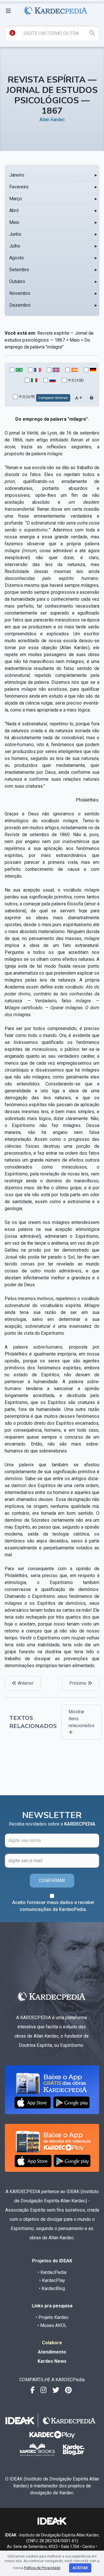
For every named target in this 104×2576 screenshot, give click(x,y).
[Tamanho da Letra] (79, 398)
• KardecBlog (52, 2288)
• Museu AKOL (52, 2325)
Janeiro (17, 175)
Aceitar (80, 2568)
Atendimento (52, 2352)
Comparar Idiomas (53, 398)
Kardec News (52, 2361)
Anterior (25, 1683)
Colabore (52, 2343)
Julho (15, 246)
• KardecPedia (52, 2272)
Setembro (19, 270)
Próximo (78, 1683)
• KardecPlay (52, 2280)
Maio (14, 222)
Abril (14, 210)
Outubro (17, 281)
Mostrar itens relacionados (81, 1719)
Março (16, 199)
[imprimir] (92, 398)
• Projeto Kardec (52, 2317)
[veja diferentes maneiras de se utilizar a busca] (12, 33)
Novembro (20, 293)
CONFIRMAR (52, 1880)
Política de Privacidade (42, 2568)
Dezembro (20, 305)
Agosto (17, 258)
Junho (15, 234)
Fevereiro (19, 187)
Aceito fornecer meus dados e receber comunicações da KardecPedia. (53, 1906)
